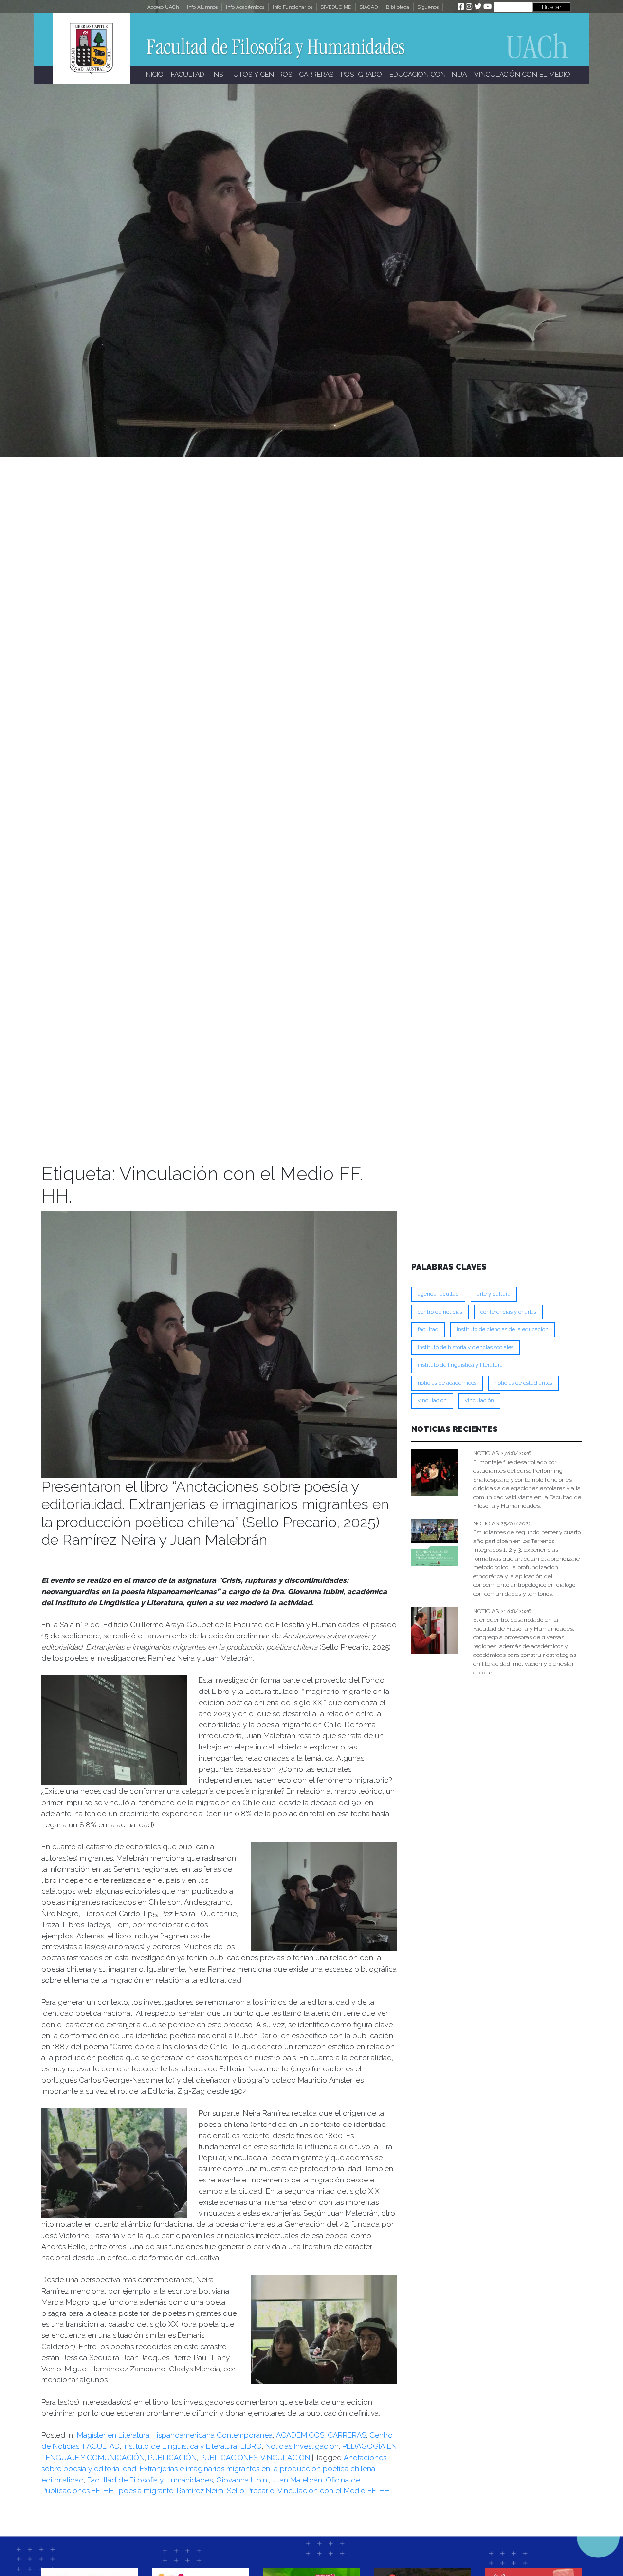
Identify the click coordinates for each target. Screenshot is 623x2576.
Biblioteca (398, 7)
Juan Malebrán (297, 2480)
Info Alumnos (202, 7)
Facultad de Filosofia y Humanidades (150, 2480)
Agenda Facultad (438, 1294)
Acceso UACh (163, 7)
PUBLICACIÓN (172, 2458)
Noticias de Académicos (447, 1383)
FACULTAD (188, 75)
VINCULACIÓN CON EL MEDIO (522, 75)
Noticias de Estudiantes (523, 1383)
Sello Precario (251, 2491)
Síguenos (428, 7)
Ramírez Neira (200, 2491)
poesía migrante (146, 2491)
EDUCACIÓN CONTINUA (428, 75)
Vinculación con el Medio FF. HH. (334, 2491)
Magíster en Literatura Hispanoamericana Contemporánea (174, 2435)
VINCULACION (432, 1401)
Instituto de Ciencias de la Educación (503, 1329)
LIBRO (251, 2446)
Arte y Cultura (494, 1294)
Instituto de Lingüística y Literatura (180, 2446)
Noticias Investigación (302, 2446)
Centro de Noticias (440, 1312)
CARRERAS (316, 75)
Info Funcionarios (293, 7)
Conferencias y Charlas (508, 1312)
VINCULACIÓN (285, 2458)
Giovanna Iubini (242, 2480)
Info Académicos (245, 7)
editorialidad (63, 2480)
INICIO (154, 75)
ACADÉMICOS (300, 2435)
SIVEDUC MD (336, 7)
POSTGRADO (361, 75)
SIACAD (369, 7)
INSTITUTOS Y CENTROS (252, 75)
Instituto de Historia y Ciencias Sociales (466, 1347)
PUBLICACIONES (229, 2458)
